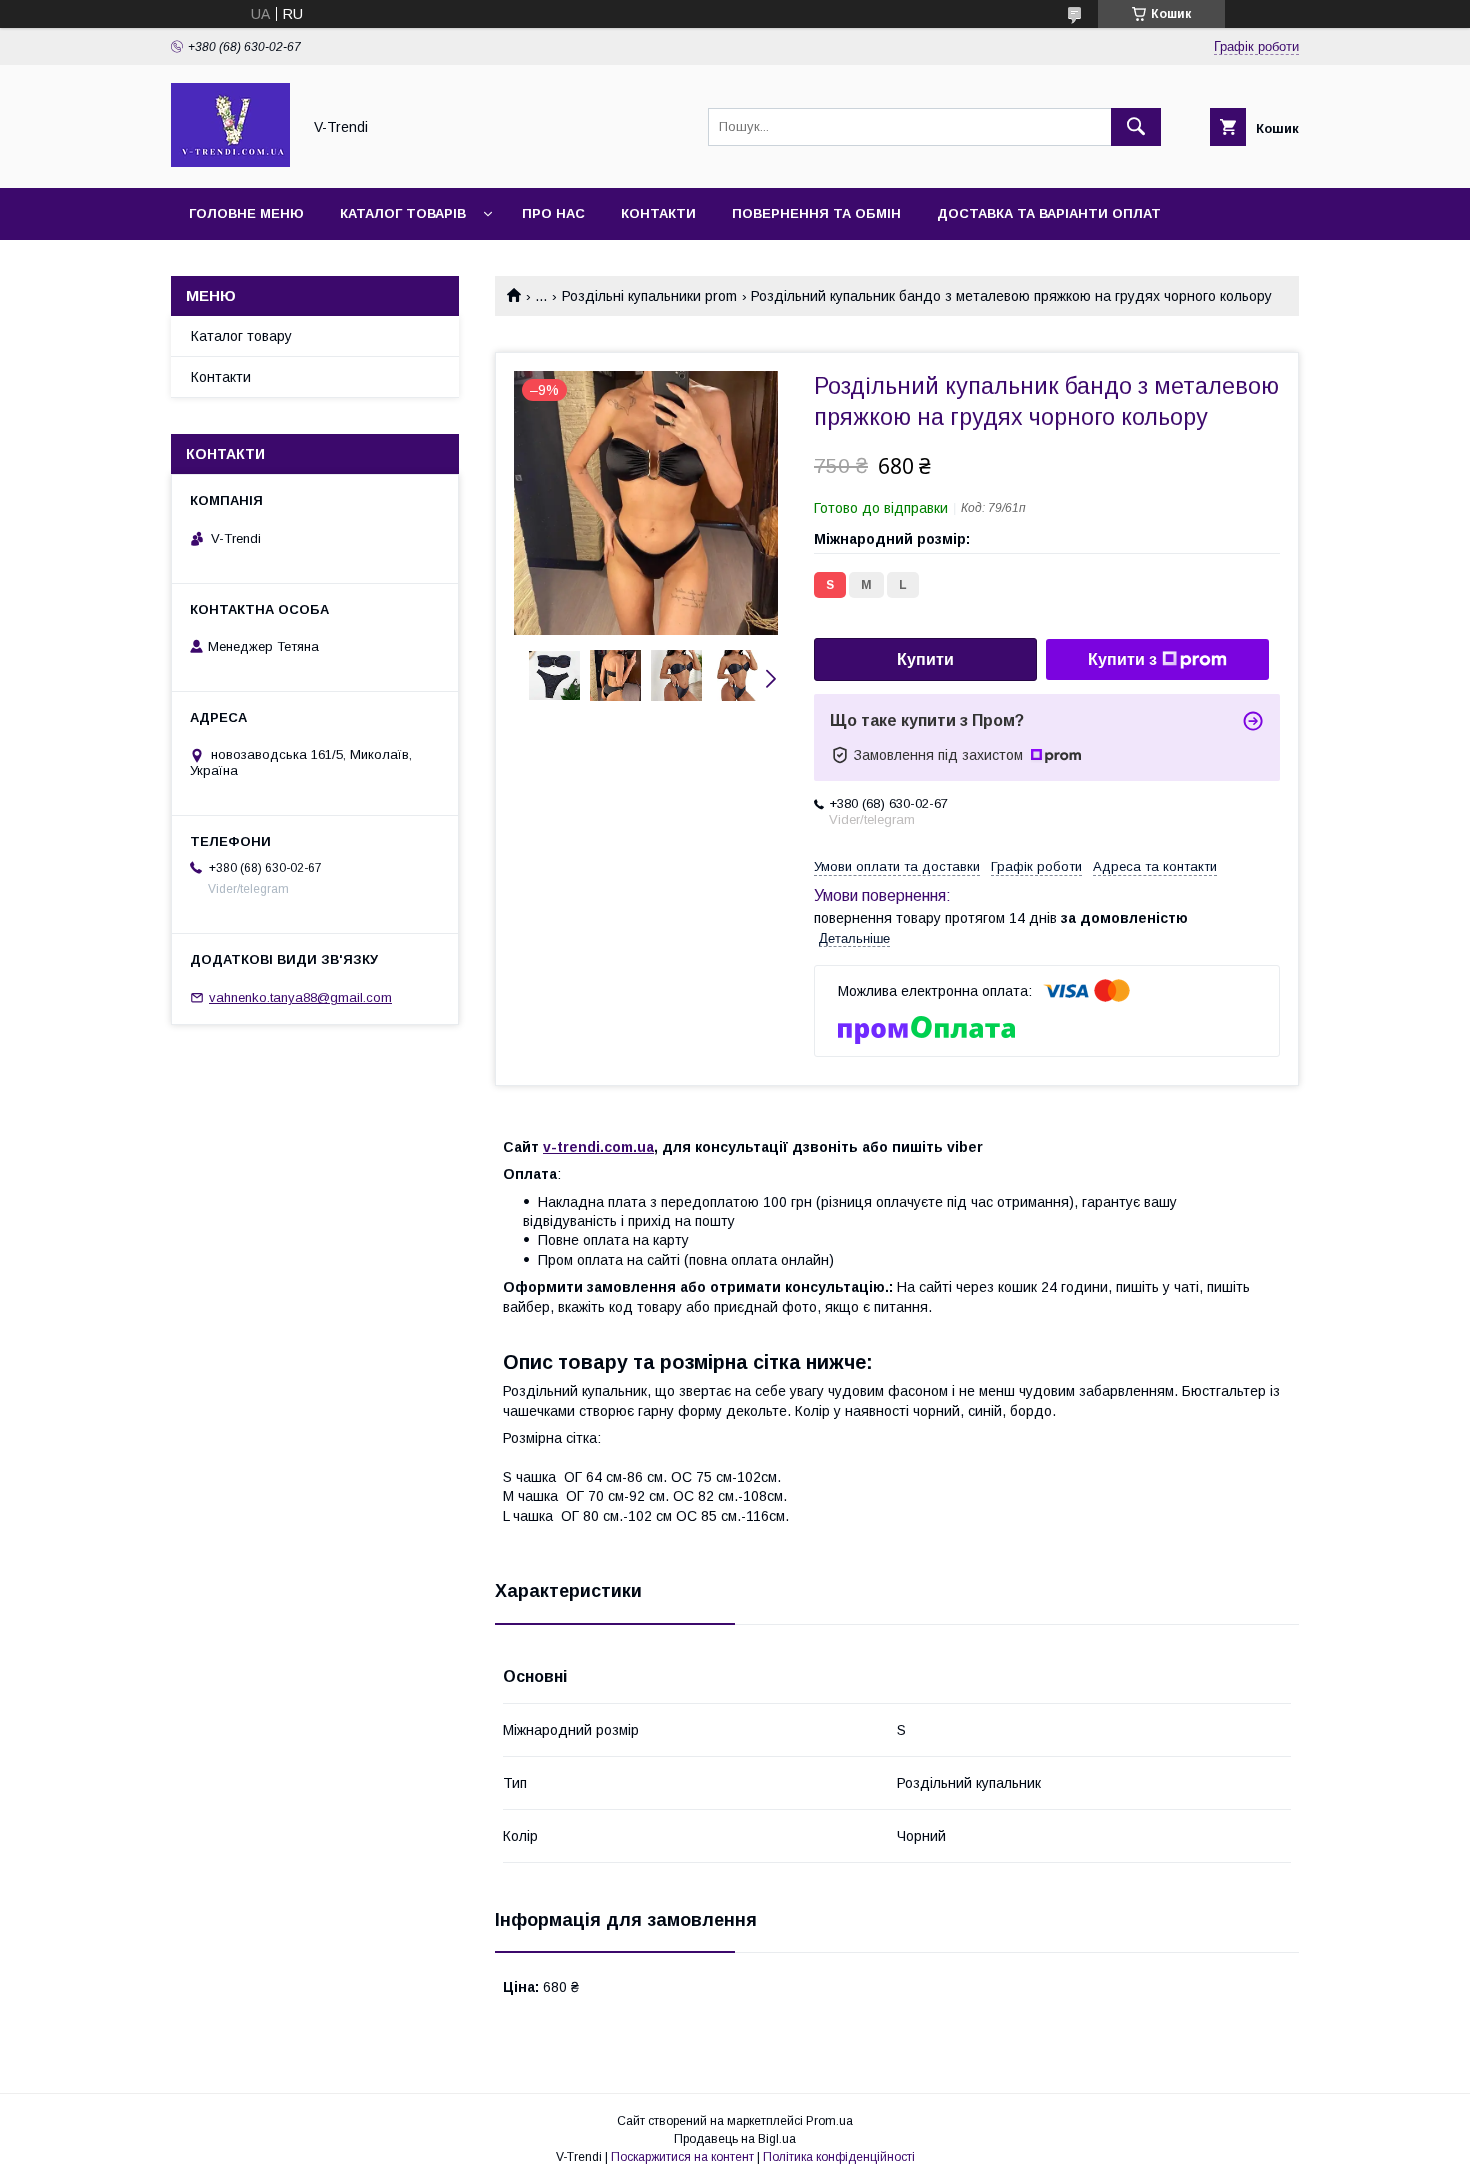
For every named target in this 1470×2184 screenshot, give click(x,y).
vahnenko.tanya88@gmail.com (300, 997)
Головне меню (246, 213)
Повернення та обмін (816, 213)
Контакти (658, 213)
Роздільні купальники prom (649, 296)
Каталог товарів (403, 213)
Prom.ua (829, 2121)
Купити (925, 659)
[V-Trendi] (230, 162)
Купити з (1122, 659)
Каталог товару (241, 336)
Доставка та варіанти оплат (1049, 213)
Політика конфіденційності (839, 2157)
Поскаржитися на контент (682, 2157)
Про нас (553, 213)
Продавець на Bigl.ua (735, 2139)
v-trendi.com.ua (598, 1147)
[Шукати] (1136, 127)
